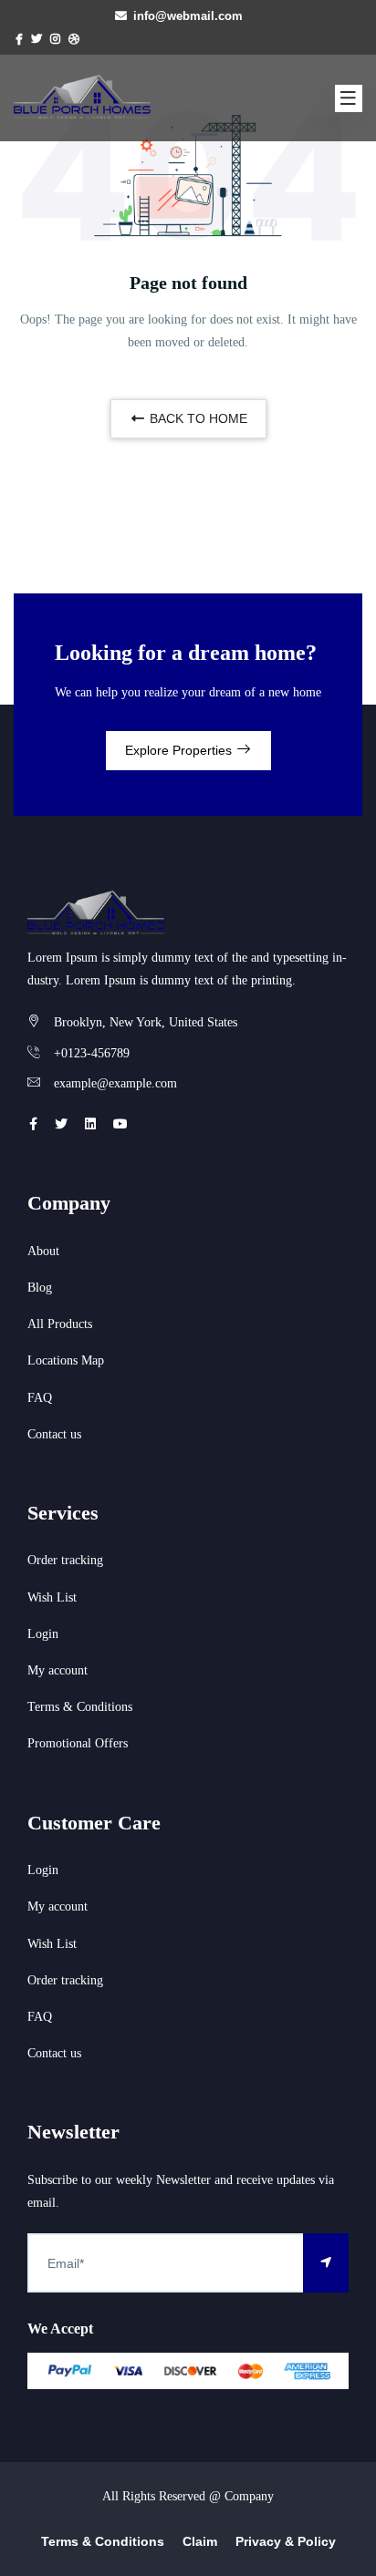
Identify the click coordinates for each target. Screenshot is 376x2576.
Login (43, 1634)
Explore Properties (180, 750)
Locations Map (66, 1360)
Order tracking (65, 1560)
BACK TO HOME (197, 418)
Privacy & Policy (286, 2541)
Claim (200, 2541)
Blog (40, 1288)
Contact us (54, 1434)
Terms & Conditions (80, 1707)
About (43, 1251)
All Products (60, 1324)
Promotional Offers (78, 1743)
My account (57, 1670)
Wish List (52, 1597)
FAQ (40, 1398)
